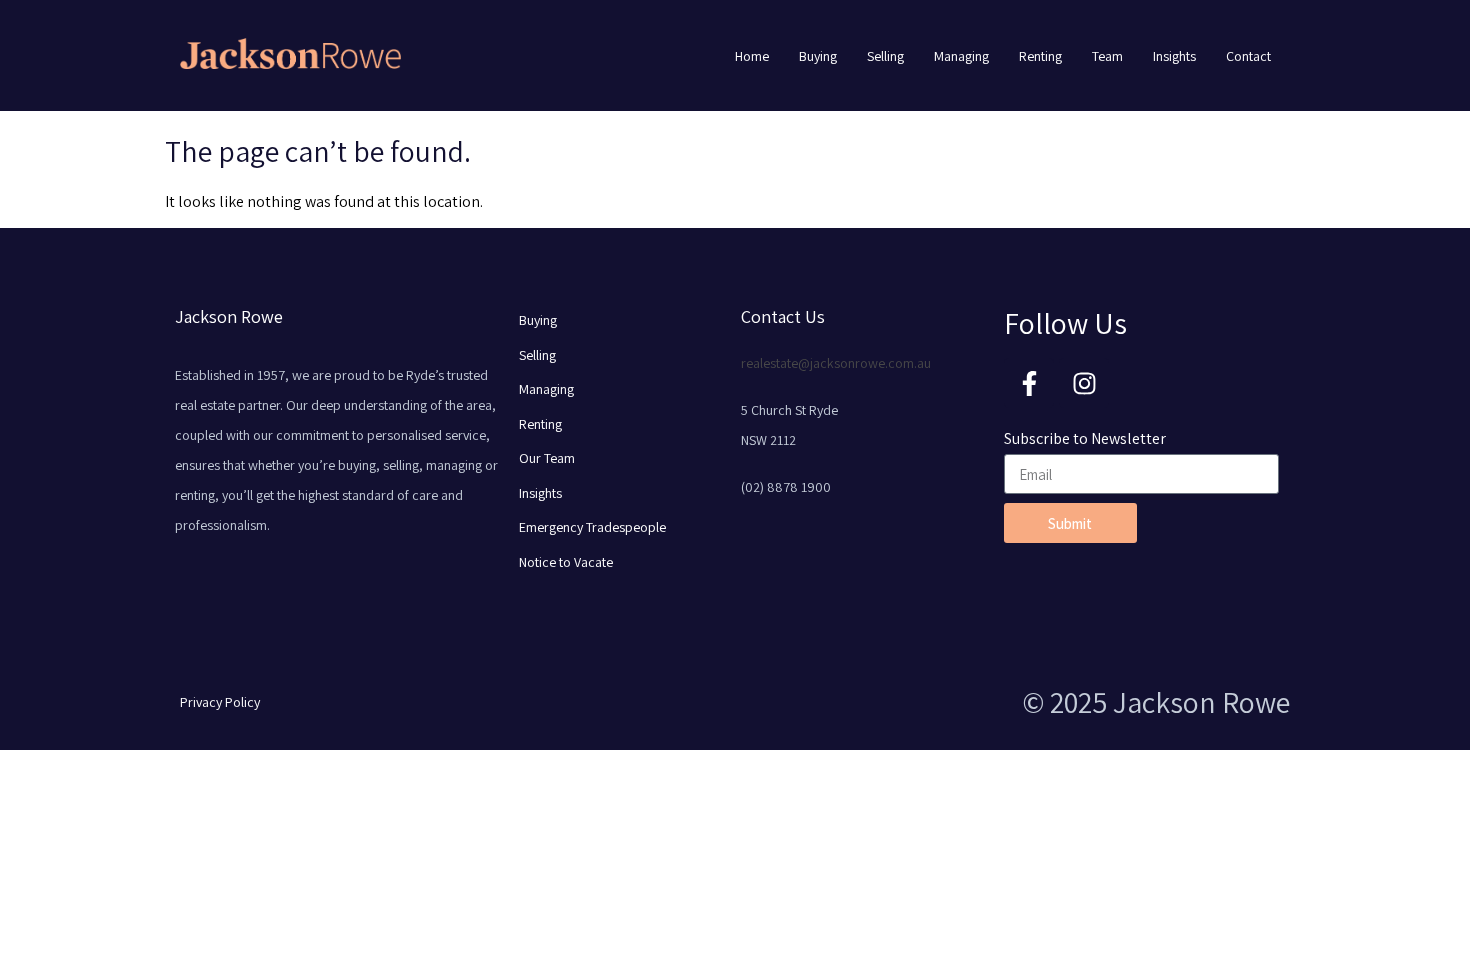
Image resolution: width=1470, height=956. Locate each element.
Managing (961, 56)
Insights (1174, 56)
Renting (1040, 56)
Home (752, 56)
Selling (885, 56)
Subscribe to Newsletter (1085, 438)
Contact (1248, 56)
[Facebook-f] (1029, 383)
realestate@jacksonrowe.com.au (836, 363)
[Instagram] (1084, 383)
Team (1107, 56)
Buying (818, 56)
